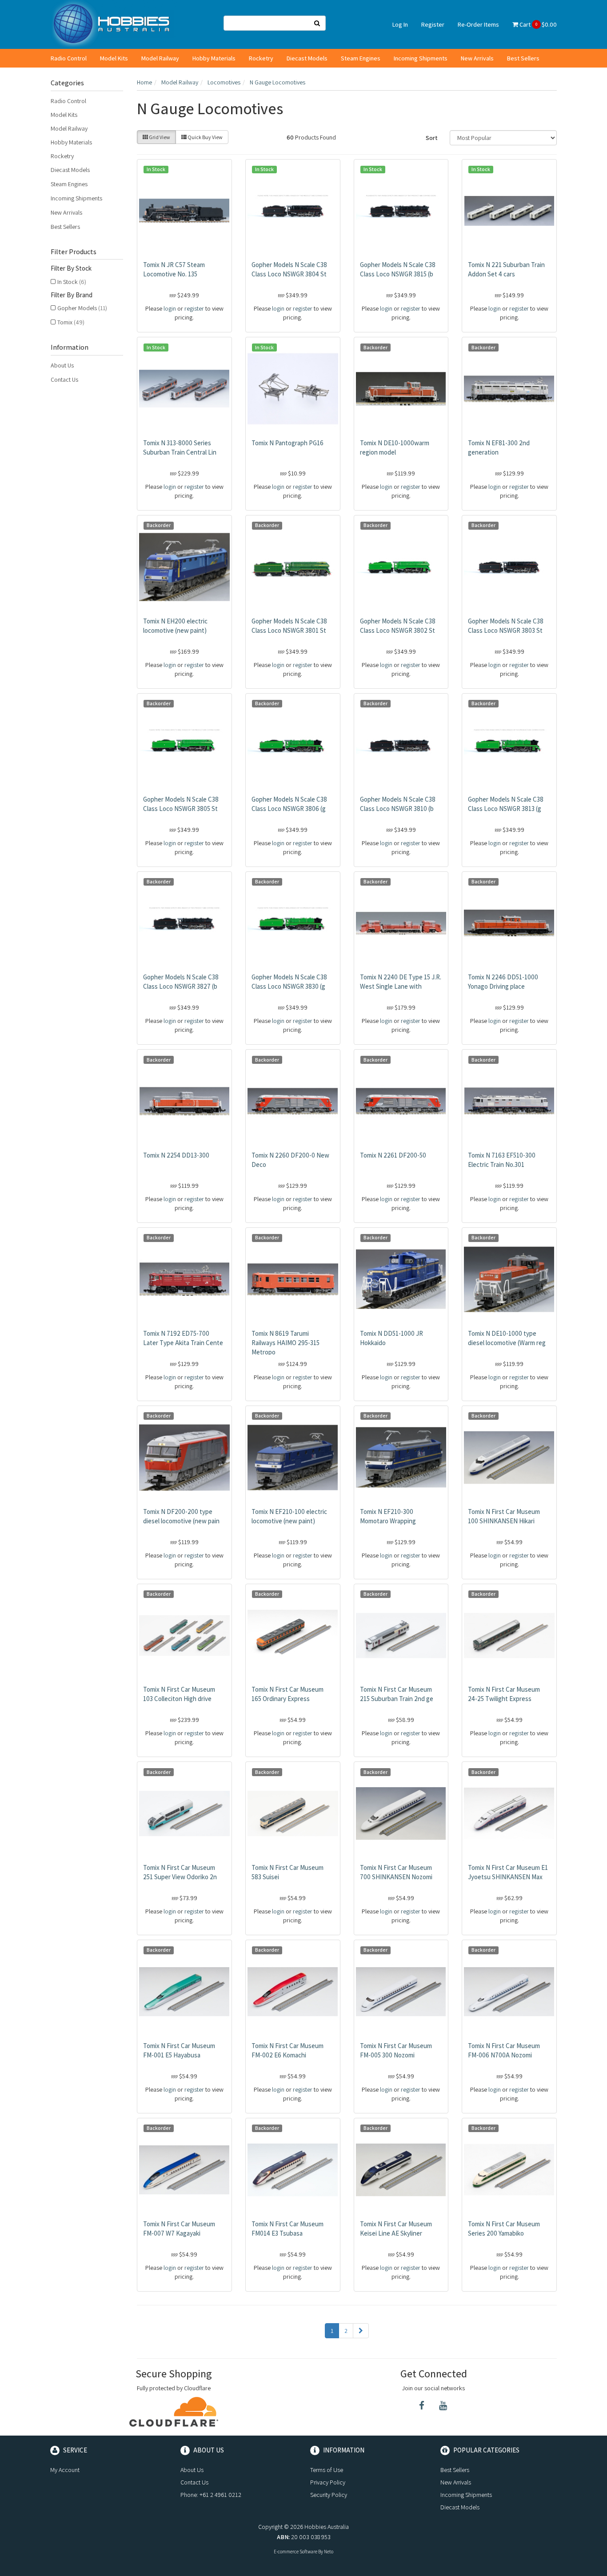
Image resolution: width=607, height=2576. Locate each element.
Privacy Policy (328, 2482)
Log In (400, 24)
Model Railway (160, 58)
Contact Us (64, 379)
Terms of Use (327, 2470)
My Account (65, 2470)
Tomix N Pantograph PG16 (288, 443)
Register (433, 24)
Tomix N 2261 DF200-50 (393, 1155)
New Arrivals (477, 58)
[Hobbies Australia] (114, 24)
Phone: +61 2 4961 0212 (211, 2495)
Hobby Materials (214, 58)
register (194, 308)
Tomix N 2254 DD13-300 (176, 1155)
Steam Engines (361, 58)
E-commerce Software (296, 2552)
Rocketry (261, 58)
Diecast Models (307, 58)
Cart (537, 24)
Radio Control (69, 58)
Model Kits (114, 58)
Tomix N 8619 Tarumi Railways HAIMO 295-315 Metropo (286, 1343)
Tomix (71, 322)
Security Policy (329, 2495)
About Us (62, 365)
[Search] (317, 23)
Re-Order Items (478, 24)
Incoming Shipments (421, 58)
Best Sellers (523, 58)
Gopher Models (82, 308)
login (170, 308)
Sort (432, 138)
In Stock (72, 282)
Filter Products (74, 252)
